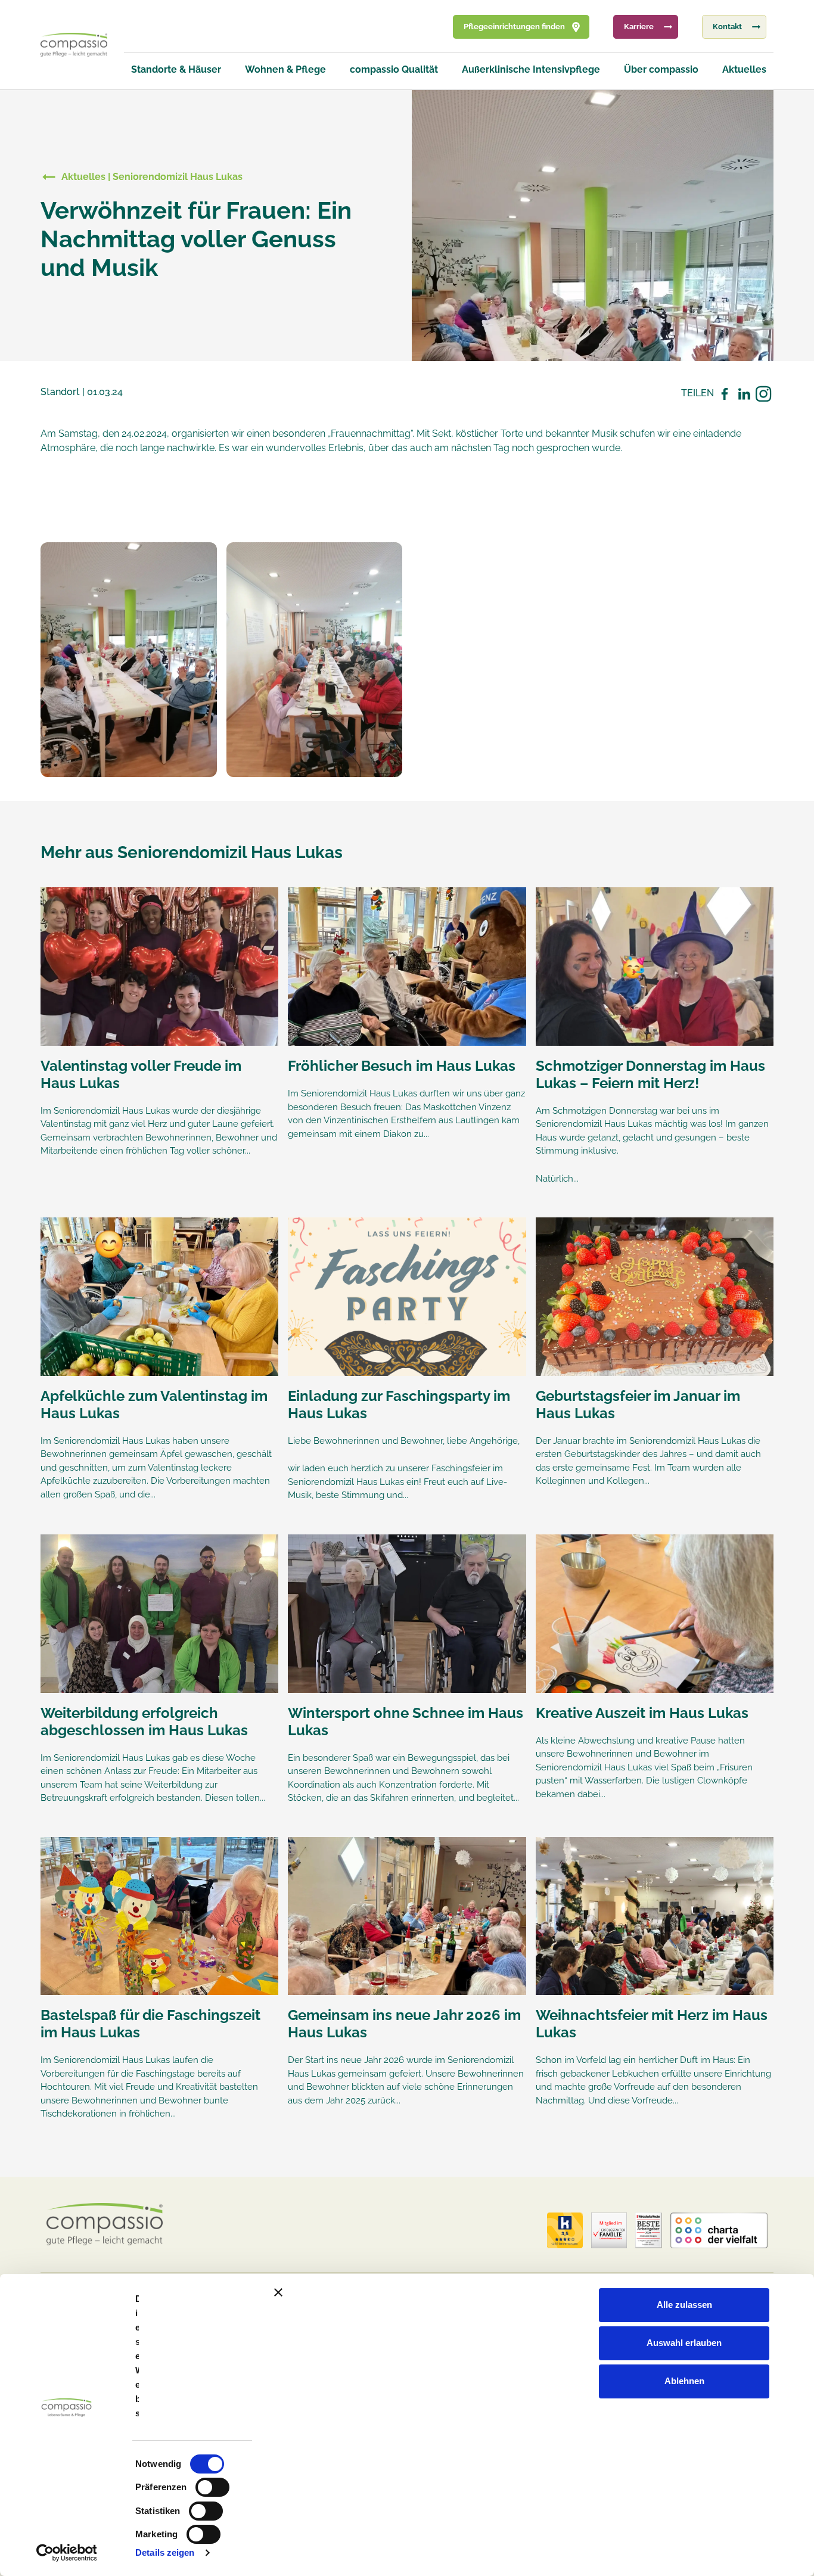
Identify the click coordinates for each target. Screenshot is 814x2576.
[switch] (212, 2487)
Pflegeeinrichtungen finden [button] (514, 27)
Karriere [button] (639, 27)
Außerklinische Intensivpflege (531, 69)
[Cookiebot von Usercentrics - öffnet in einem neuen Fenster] (66, 2553)
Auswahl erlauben (684, 2343)
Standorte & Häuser (176, 69)
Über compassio (661, 69)
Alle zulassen (684, 2305)
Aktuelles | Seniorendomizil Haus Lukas (152, 177)
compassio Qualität (394, 69)
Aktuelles (744, 69)
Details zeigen (165, 2552)
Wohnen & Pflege (285, 69)
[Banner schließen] (537, 2292)
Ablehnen (684, 2381)
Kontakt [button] (727, 27)
